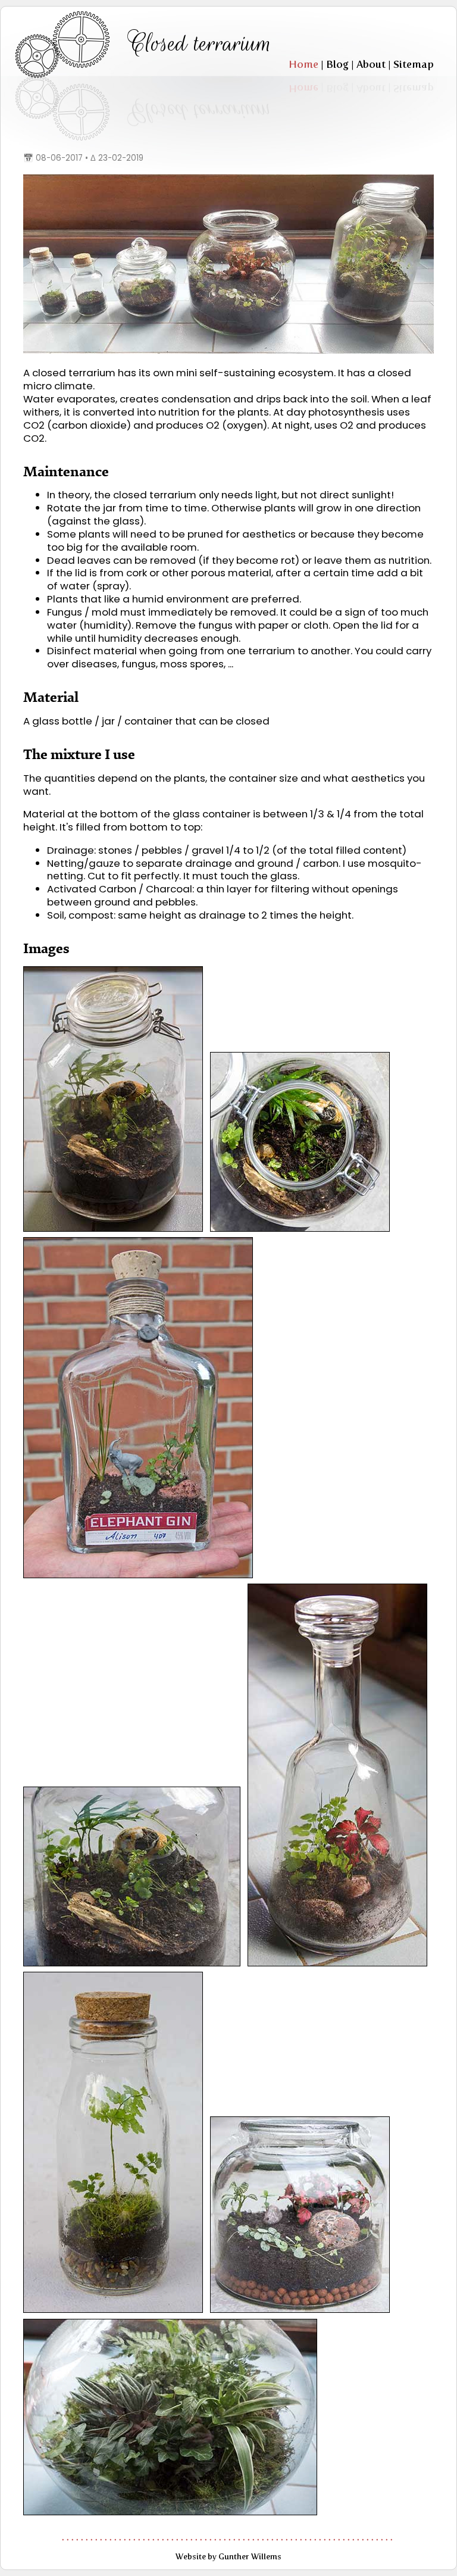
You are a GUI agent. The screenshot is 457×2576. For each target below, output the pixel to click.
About (371, 64)
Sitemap (414, 64)
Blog (337, 64)
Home (303, 64)
